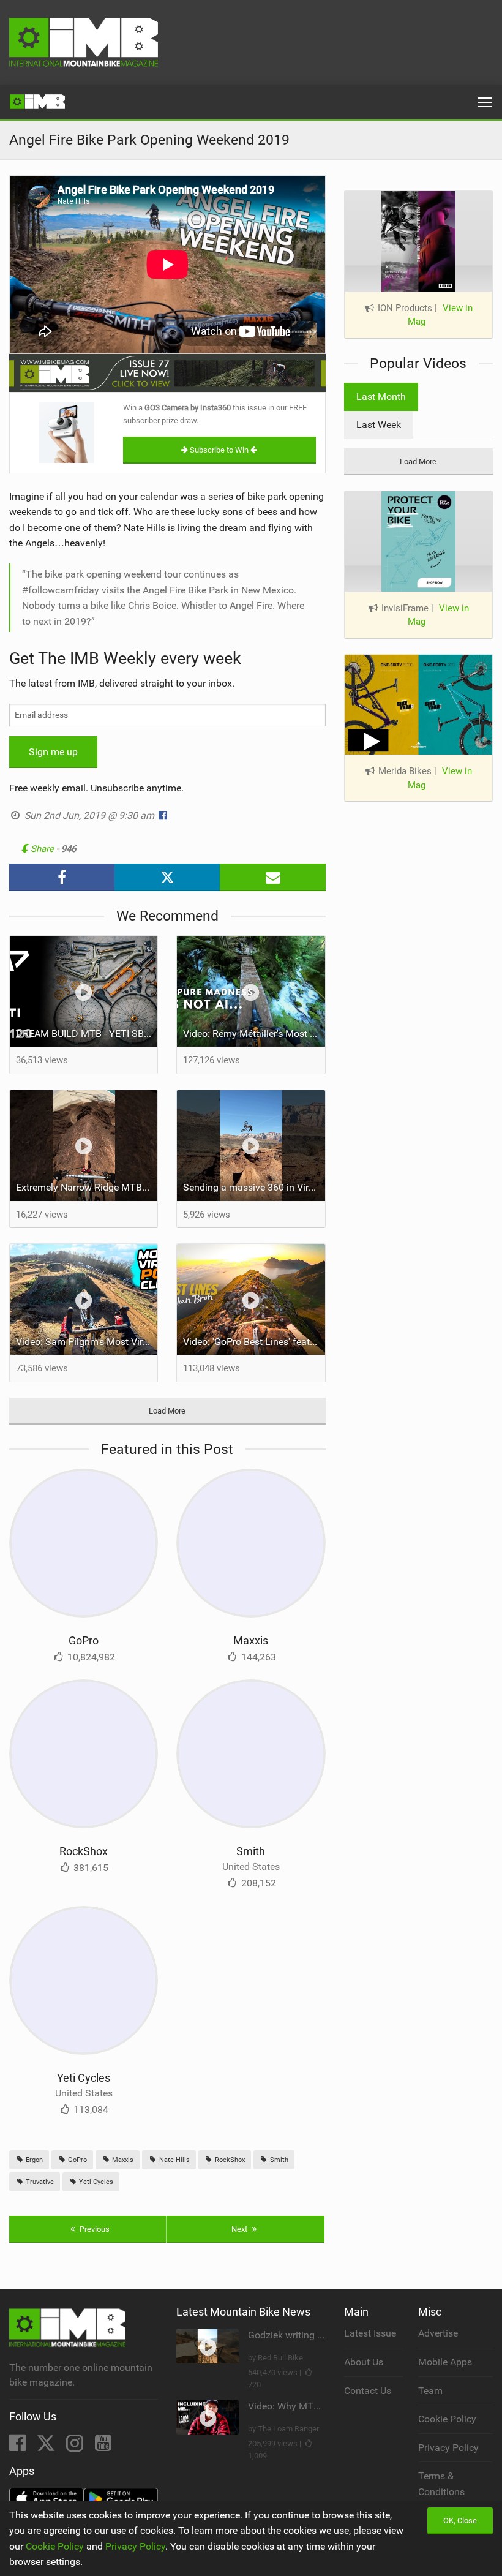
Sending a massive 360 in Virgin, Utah (254, 1187)
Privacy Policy (448, 2448)
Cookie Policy (447, 2419)
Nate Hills (174, 2160)
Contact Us (368, 2391)
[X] (47, 2446)
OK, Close (460, 2521)
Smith (251, 1851)
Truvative (39, 2182)
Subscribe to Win (219, 450)
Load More (167, 1411)
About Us (364, 2362)
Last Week (379, 425)
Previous (94, 2229)
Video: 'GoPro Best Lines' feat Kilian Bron (254, 1342)
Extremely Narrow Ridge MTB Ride (87, 1187)
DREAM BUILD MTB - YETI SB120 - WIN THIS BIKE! (87, 1034)
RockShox (84, 1851)
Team (430, 2391)
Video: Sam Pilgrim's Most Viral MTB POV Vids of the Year (87, 1342)
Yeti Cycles (84, 2078)
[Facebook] (19, 2446)
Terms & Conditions (441, 2484)
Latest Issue (370, 2333)
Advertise (438, 2333)
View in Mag (440, 315)
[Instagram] (76, 2446)
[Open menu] (485, 102)
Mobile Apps (445, 2362)
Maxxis (251, 1640)
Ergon (33, 2160)
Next (240, 2229)
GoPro (84, 1640)
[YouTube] (103, 2446)
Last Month (381, 397)
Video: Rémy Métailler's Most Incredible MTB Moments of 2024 (254, 1034)
